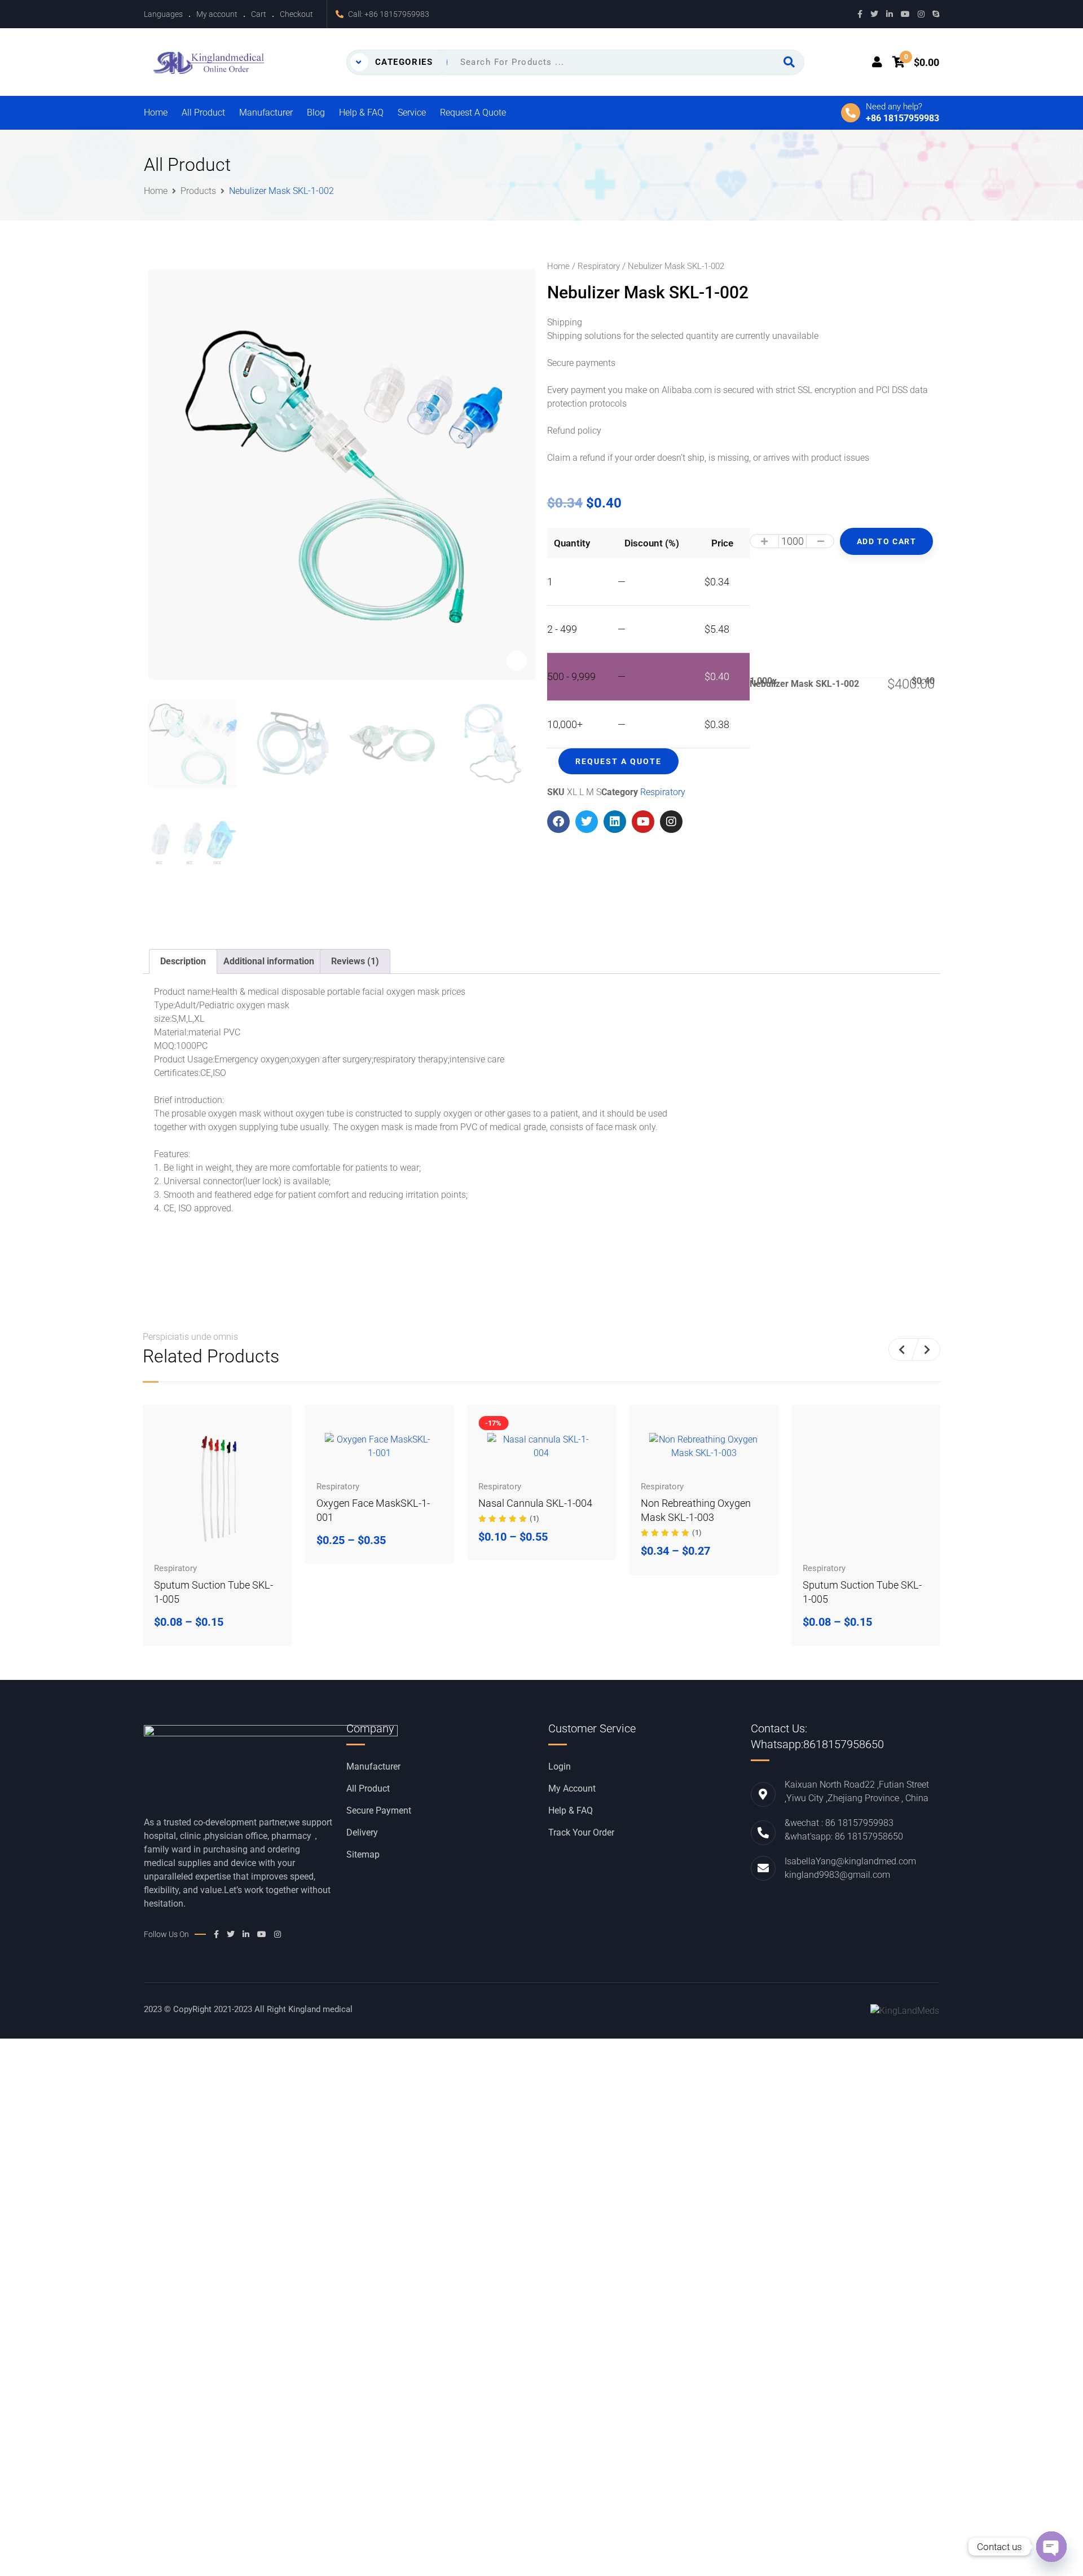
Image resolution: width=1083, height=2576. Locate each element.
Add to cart (887, 541)
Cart (259, 14)
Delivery (362, 1833)
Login (560, 1767)
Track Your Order (581, 1833)
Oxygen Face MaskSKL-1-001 (211, 1510)
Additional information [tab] (269, 961)
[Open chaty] (1051, 2547)
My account (217, 14)
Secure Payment (379, 1811)
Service (412, 113)
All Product (203, 113)
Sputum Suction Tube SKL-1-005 (700, 1592)
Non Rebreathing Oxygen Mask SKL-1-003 (533, 1510)
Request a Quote (473, 113)
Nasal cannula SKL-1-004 (373, 1503)
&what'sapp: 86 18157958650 (844, 1836)
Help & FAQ (361, 113)
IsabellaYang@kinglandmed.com (850, 1861)
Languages (163, 14)
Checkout (296, 14)
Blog (316, 113)
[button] (902, 1349)
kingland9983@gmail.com (837, 1875)
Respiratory (599, 266)
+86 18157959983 (397, 14)
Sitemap (363, 1855)
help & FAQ (571, 1811)
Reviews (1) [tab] (355, 961)
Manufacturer (266, 113)
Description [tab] (183, 961)
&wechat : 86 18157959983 (839, 1823)
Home (156, 113)
